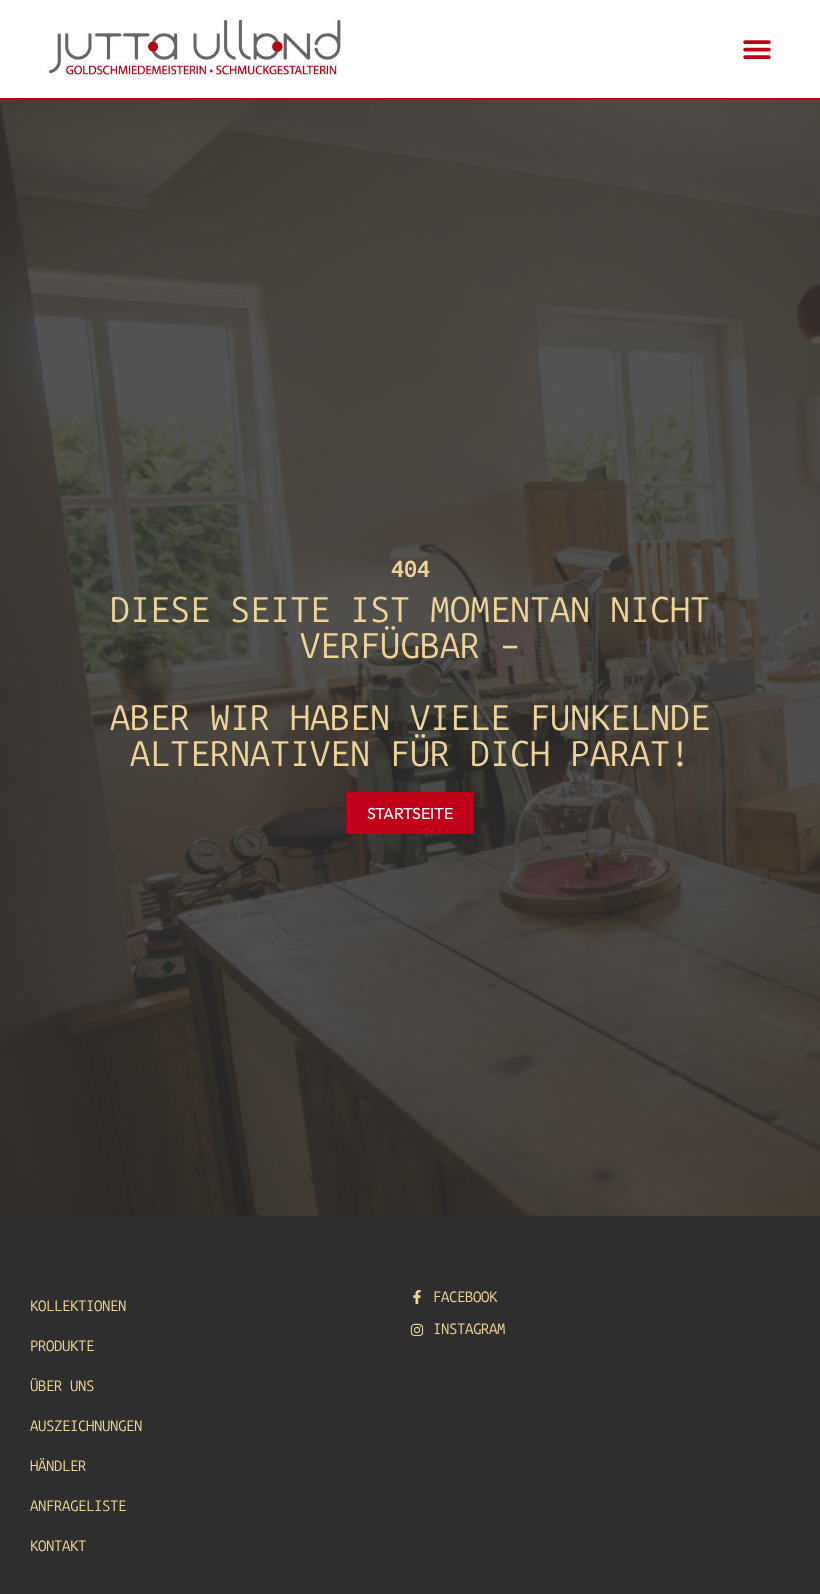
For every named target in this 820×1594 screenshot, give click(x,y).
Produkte (62, 1346)
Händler (58, 1466)
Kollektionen (78, 1306)
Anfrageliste (78, 1506)
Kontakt (58, 1546)
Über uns (62, 1386)
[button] (756, 49)
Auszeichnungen (86, 1426)
